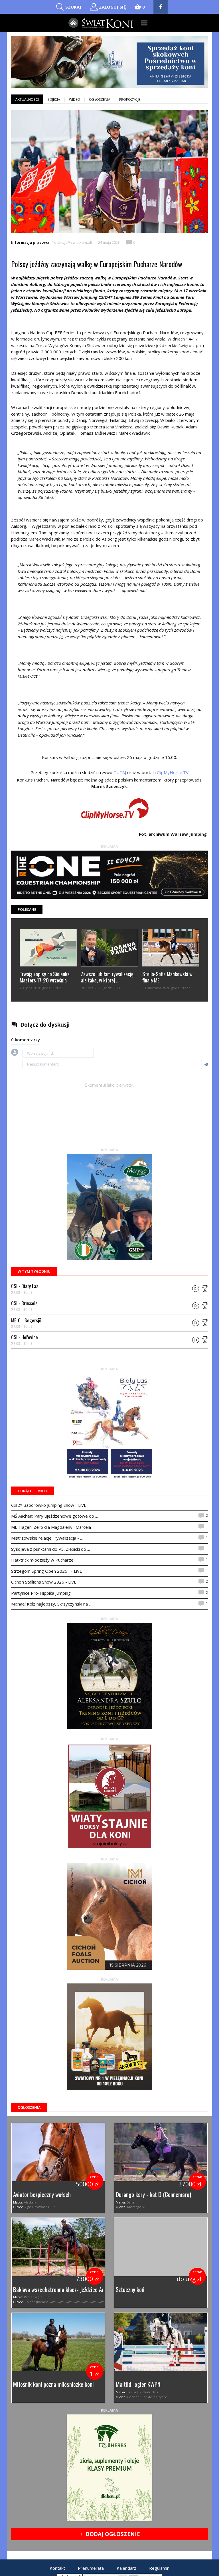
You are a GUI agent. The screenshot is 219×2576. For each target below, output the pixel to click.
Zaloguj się (112, 7)
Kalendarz (126, 2568)
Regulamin (159, 2568)
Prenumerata (91, 2568)
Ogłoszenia (100, 99)
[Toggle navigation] (144, 23)
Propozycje (130, 99)
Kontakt (57, 2568)
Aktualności (27, 99)
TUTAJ (120, 772)
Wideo (75, 99)
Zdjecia (54, 99)
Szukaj (73, 7)
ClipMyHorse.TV (173, 772)
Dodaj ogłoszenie (110, 2534)
